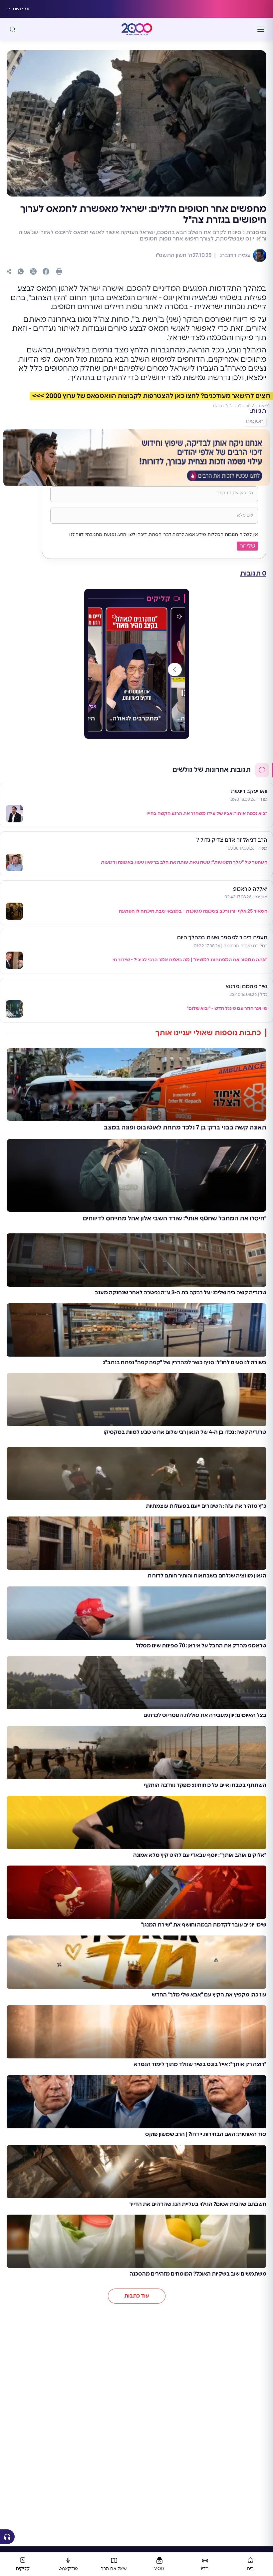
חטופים (255, 421)
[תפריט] (261, 29)
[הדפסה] (59, 271)
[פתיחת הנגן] (7, 2537)
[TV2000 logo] (137, 29)
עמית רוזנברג (234, 255)
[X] (33, 271)
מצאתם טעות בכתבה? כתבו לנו (241, 406)
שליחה (247, 546)
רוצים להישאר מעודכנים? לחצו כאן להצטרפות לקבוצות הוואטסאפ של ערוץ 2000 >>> (151, 396)
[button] (174, 669)
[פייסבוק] (46, 271)
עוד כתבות (137, 2296)
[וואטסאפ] (21, 271)
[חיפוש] (13, 29)
